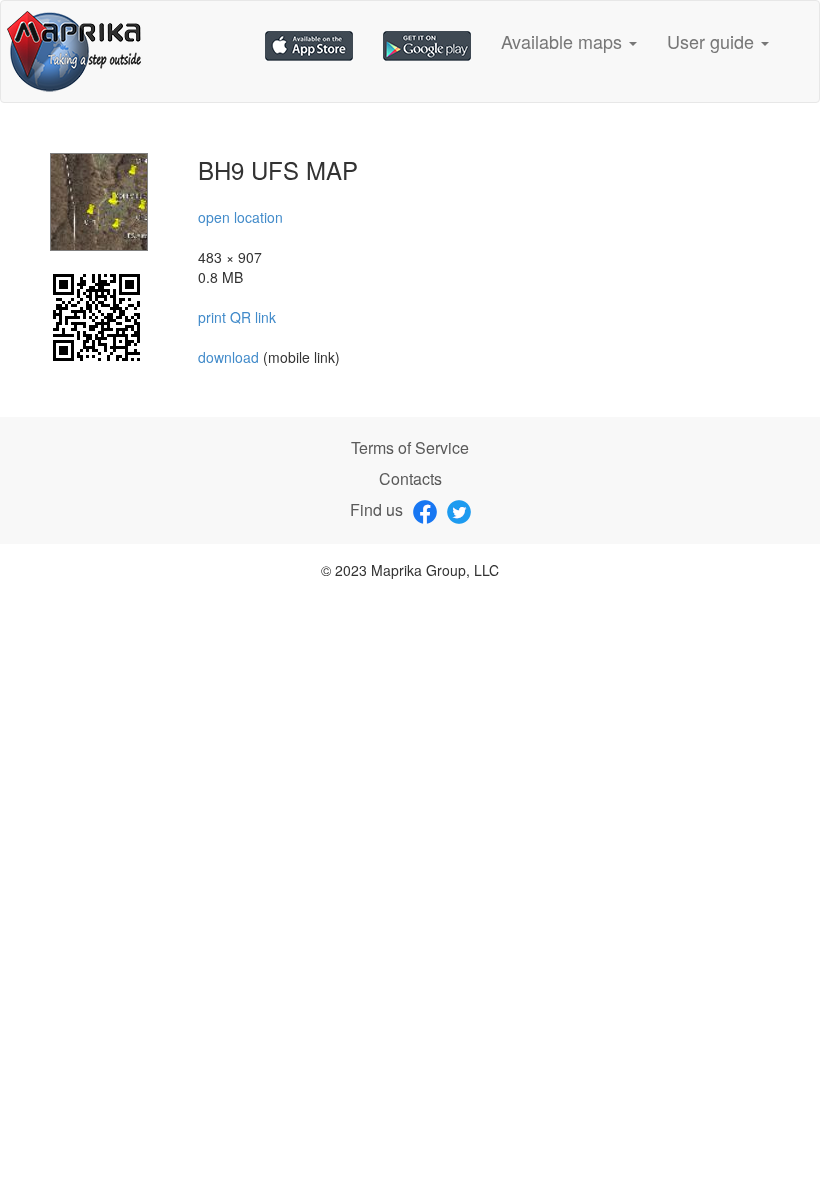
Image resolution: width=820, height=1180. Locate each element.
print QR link (237, 317)
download (230, 357)
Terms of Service (410, 447)
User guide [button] (713, 41)
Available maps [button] (564, 41)
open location (240, 217)
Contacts (410, 478)
